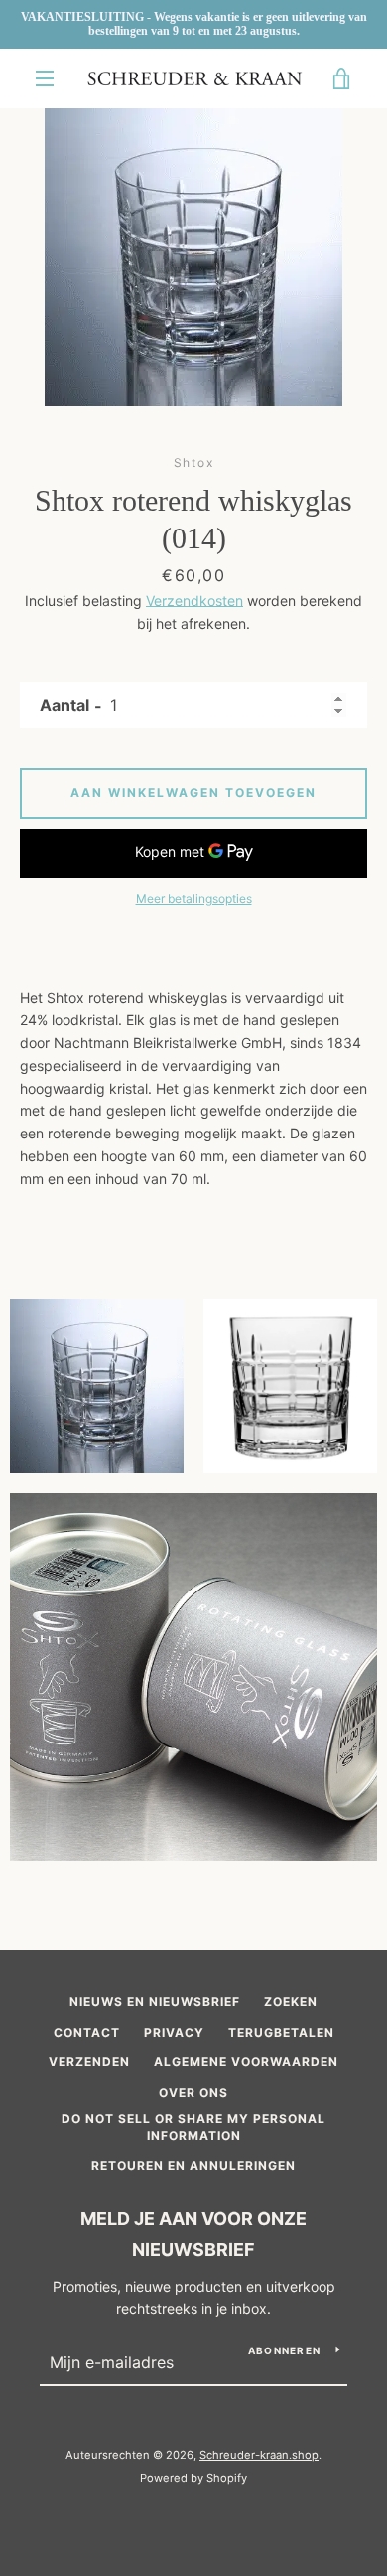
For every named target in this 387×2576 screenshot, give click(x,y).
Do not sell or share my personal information (193, 2127)
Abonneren (284, 2350)
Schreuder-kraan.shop (259, 2455)
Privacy (174, 2032)
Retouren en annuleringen (193, 2165)
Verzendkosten (194, 601)
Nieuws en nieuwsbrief (155, 2001)
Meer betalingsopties (194, 899)
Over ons (193, 2093)
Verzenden (89, 2062)
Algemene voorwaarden (246, 2062)
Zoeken (291, 2001)
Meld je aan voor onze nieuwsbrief (193, 2234)
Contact (87, 2032)
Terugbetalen (281, 2032)
